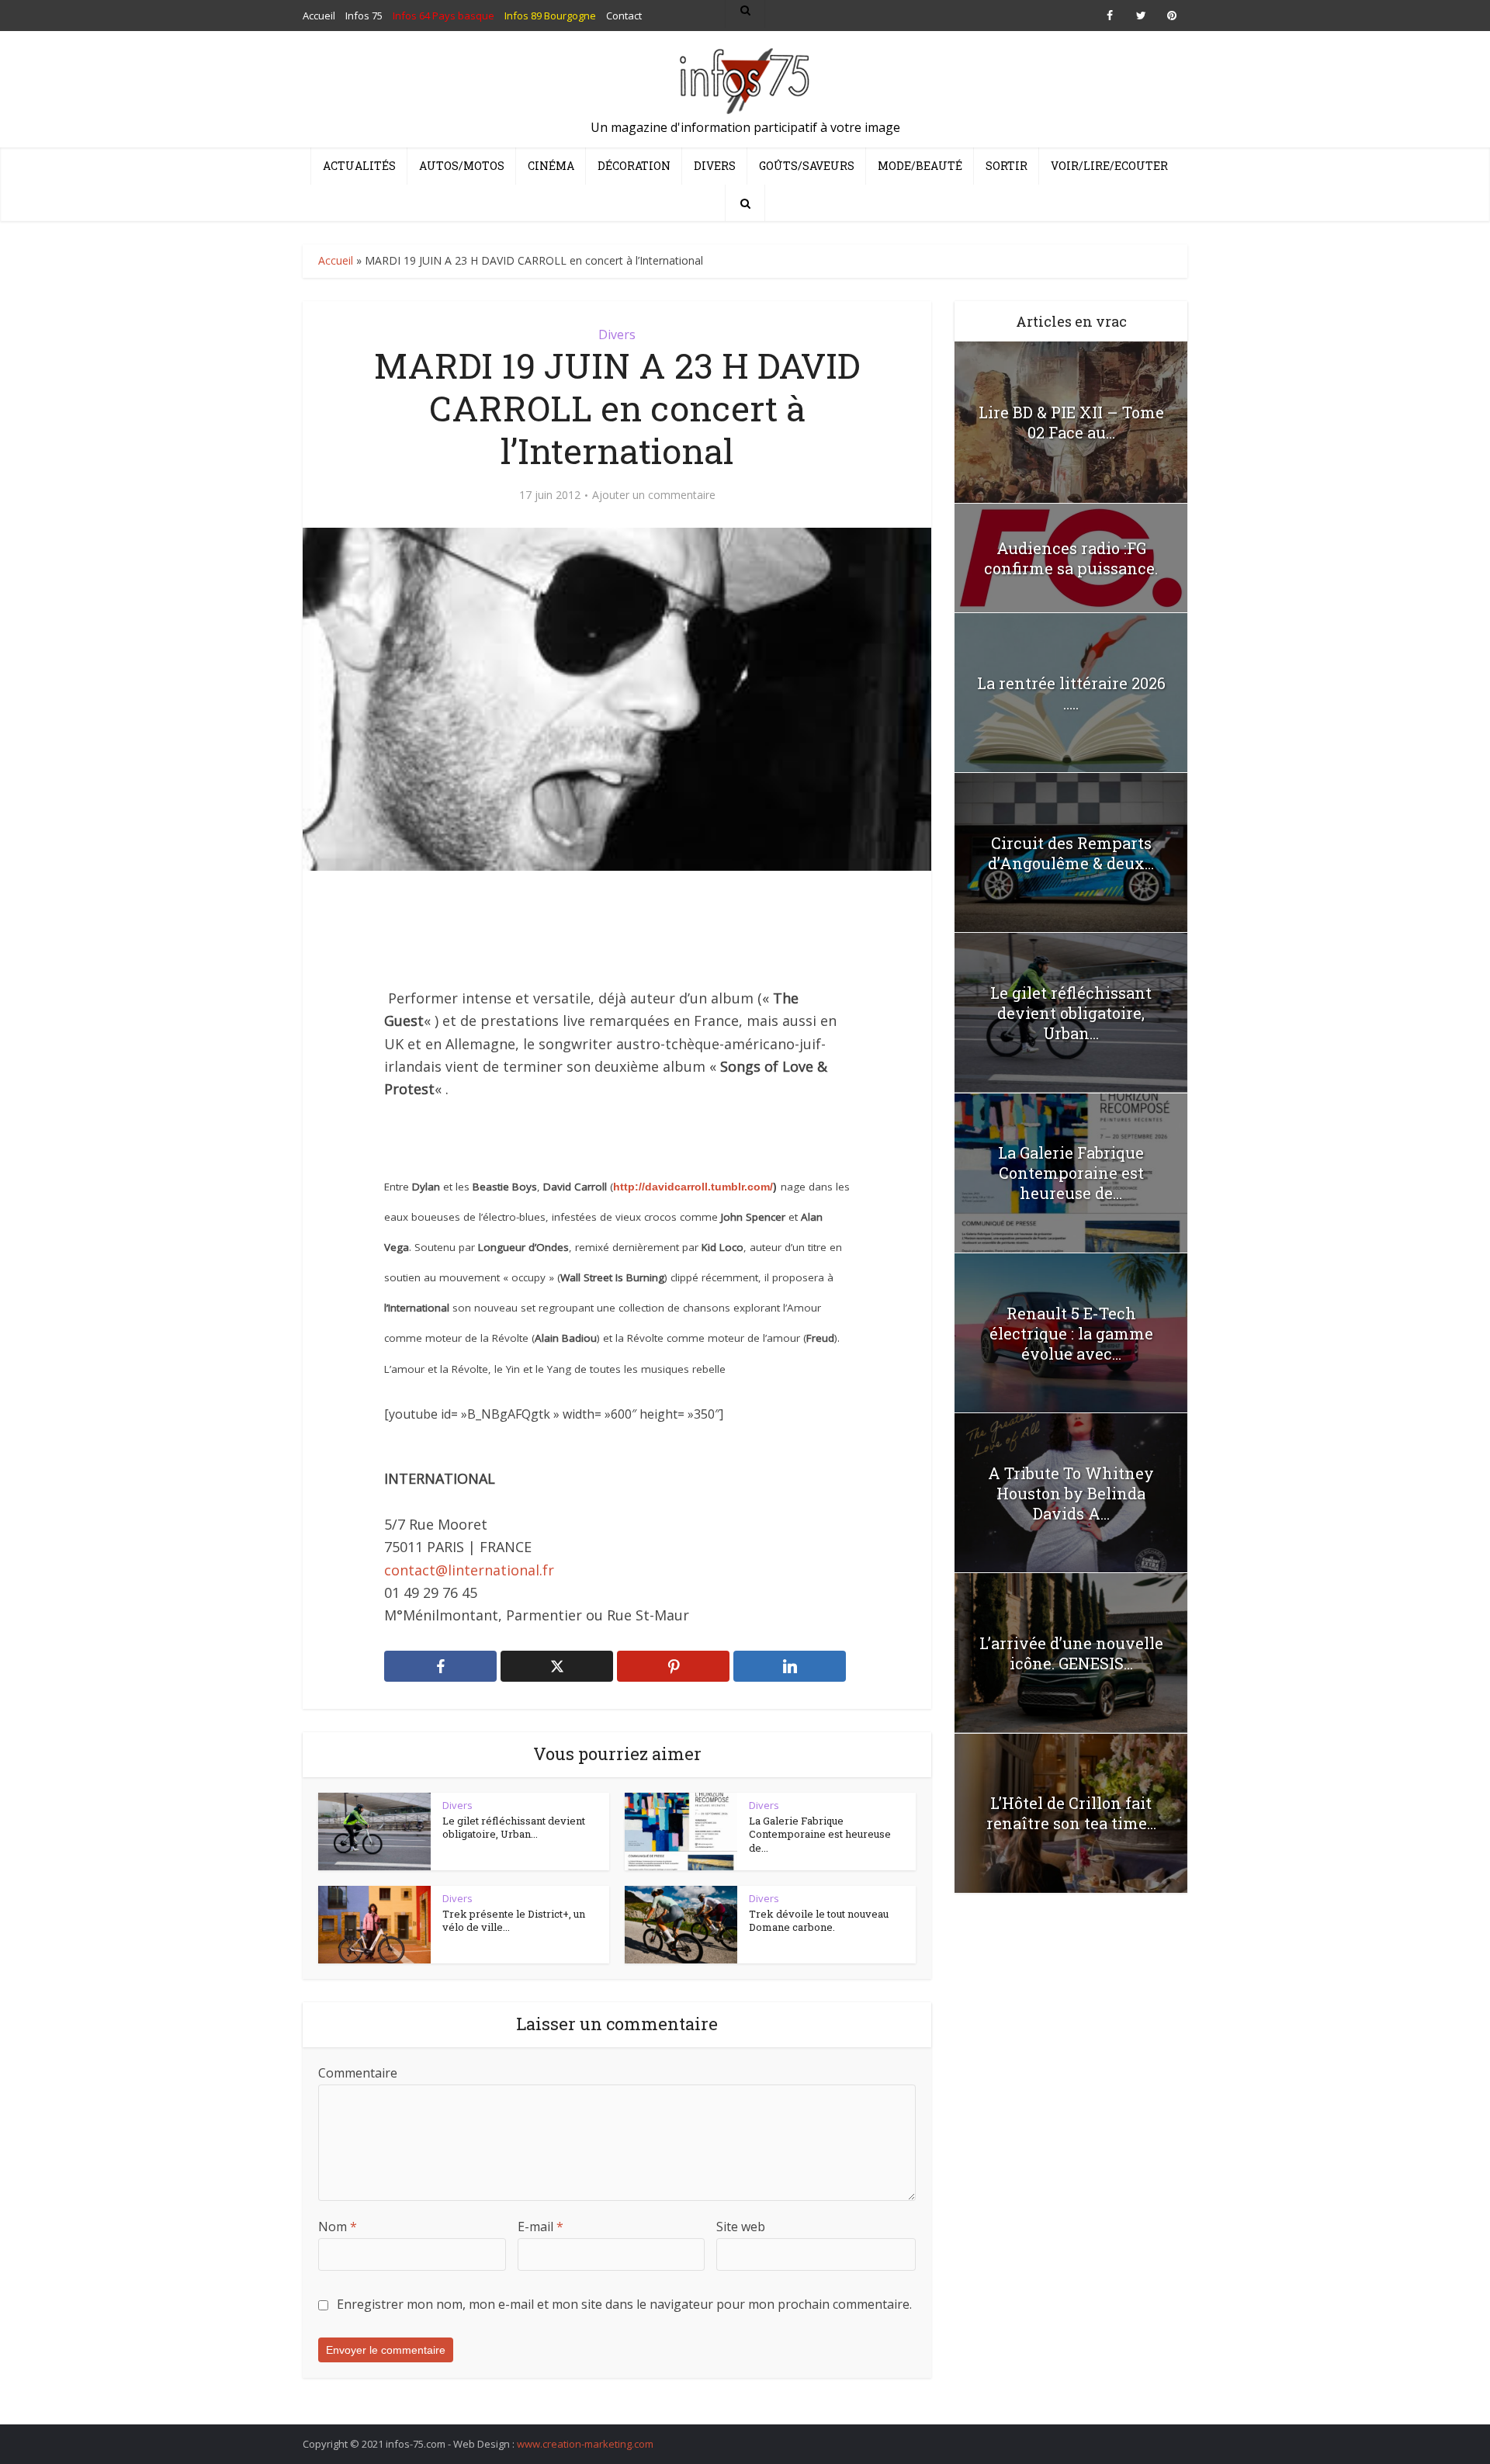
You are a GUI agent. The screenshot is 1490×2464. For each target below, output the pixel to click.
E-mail (541, 2227)
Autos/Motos (462, 166)
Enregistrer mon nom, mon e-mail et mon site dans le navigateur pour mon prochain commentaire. (624, 2304)
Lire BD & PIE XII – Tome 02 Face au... (1071, 422)
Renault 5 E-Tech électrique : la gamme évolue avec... (1071, 1333)
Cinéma (551, 166)
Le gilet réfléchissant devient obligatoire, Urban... (514, 1828)
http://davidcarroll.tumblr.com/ (693, 1187)
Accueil (336, 260)
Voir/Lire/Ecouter (1109, 166)
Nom (338, 2227)
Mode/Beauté (920, 166)
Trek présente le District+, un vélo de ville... (514, 1921)
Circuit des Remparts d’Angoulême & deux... (1071, 853)
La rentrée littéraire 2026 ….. (1071, 693)
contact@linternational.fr (469, 1570)
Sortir (1007, 166)
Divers (715, 166)
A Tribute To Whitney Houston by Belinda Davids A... (1071, 1493)
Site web (741, 2227)
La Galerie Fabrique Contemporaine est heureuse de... (820, 1834)
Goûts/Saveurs (807, 166)
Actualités (359, 166)
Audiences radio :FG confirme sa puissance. (1071, 558)
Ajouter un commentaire (654, 495)
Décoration (634, 166)
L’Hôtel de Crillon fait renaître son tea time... (1071, 1813)
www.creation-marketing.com (585, 2444)
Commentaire (358, 2073)
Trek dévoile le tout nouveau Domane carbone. (819, 1921)
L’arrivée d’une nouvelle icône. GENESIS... (1071, 1653)
